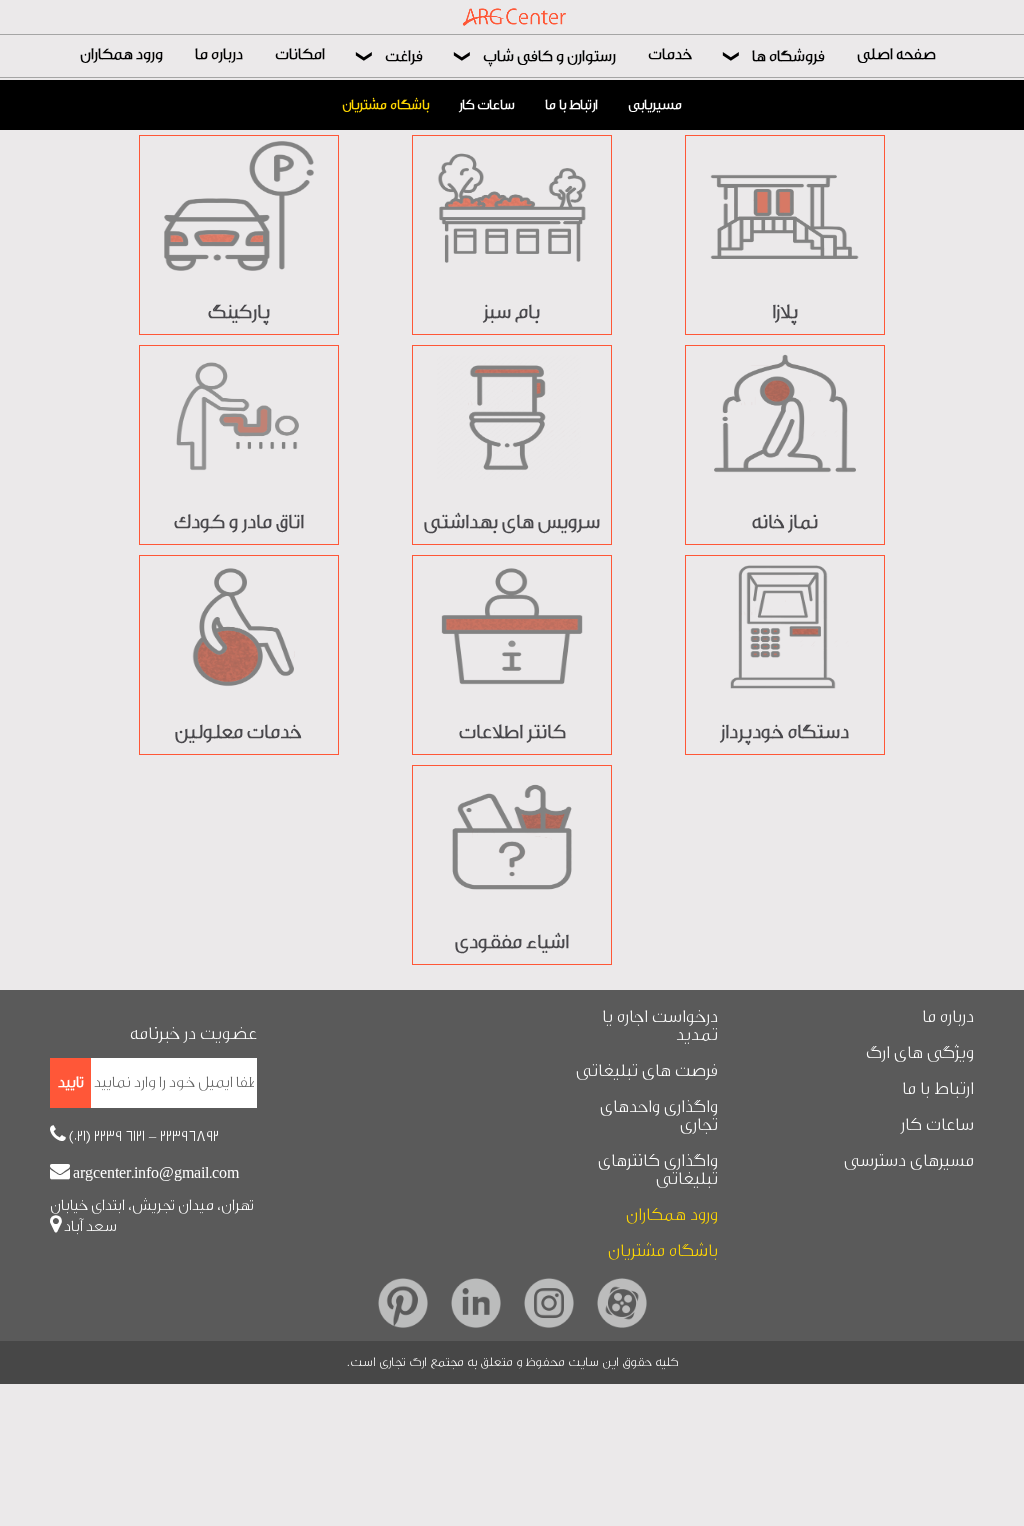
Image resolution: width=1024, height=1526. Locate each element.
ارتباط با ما (571, 105)
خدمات (670, 54)
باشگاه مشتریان (385, 105)
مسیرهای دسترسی (909, 1161)
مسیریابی (655, 105)
